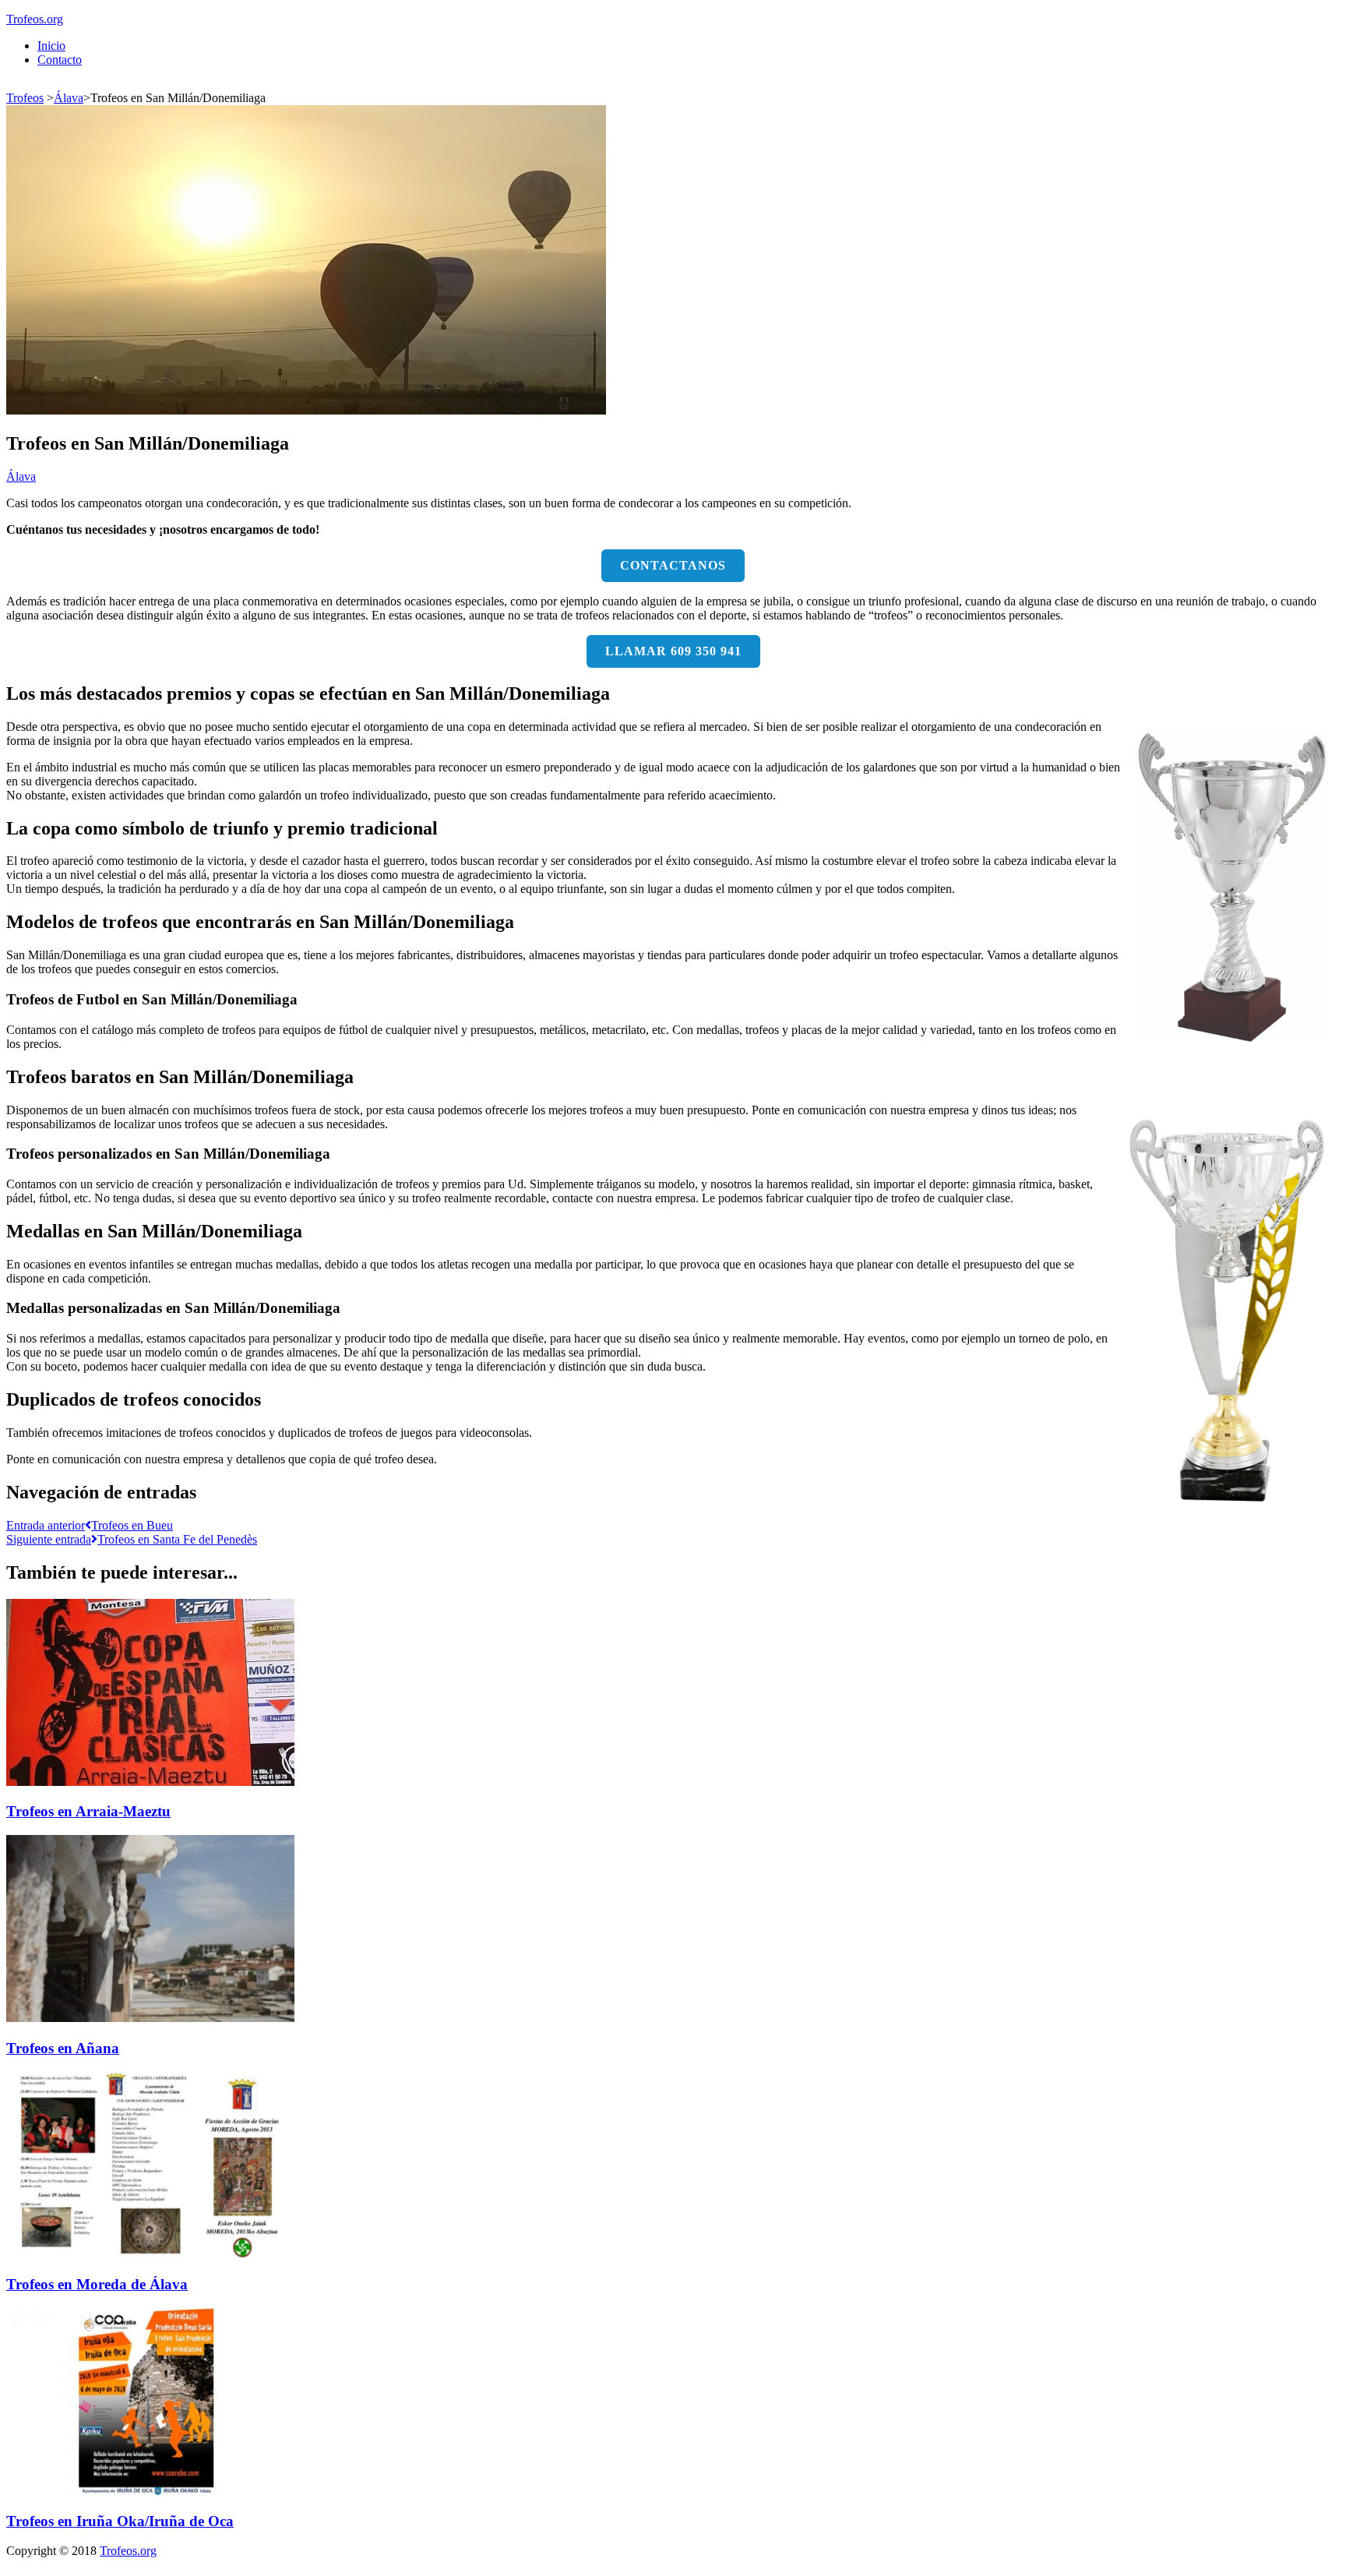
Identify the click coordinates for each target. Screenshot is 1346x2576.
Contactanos (673, 565)
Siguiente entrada (132, 1539)
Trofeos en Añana (63, 2048)
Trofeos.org (35, 19)
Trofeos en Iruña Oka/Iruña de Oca (120, 2521)
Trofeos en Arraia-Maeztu (88, 1811)
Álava (69, 98)
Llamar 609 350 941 (673, 651)
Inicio (51, 46)
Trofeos (25, 98)
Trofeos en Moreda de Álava (97, 2284)
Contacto (60, 60)
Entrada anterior (90, 1525)
